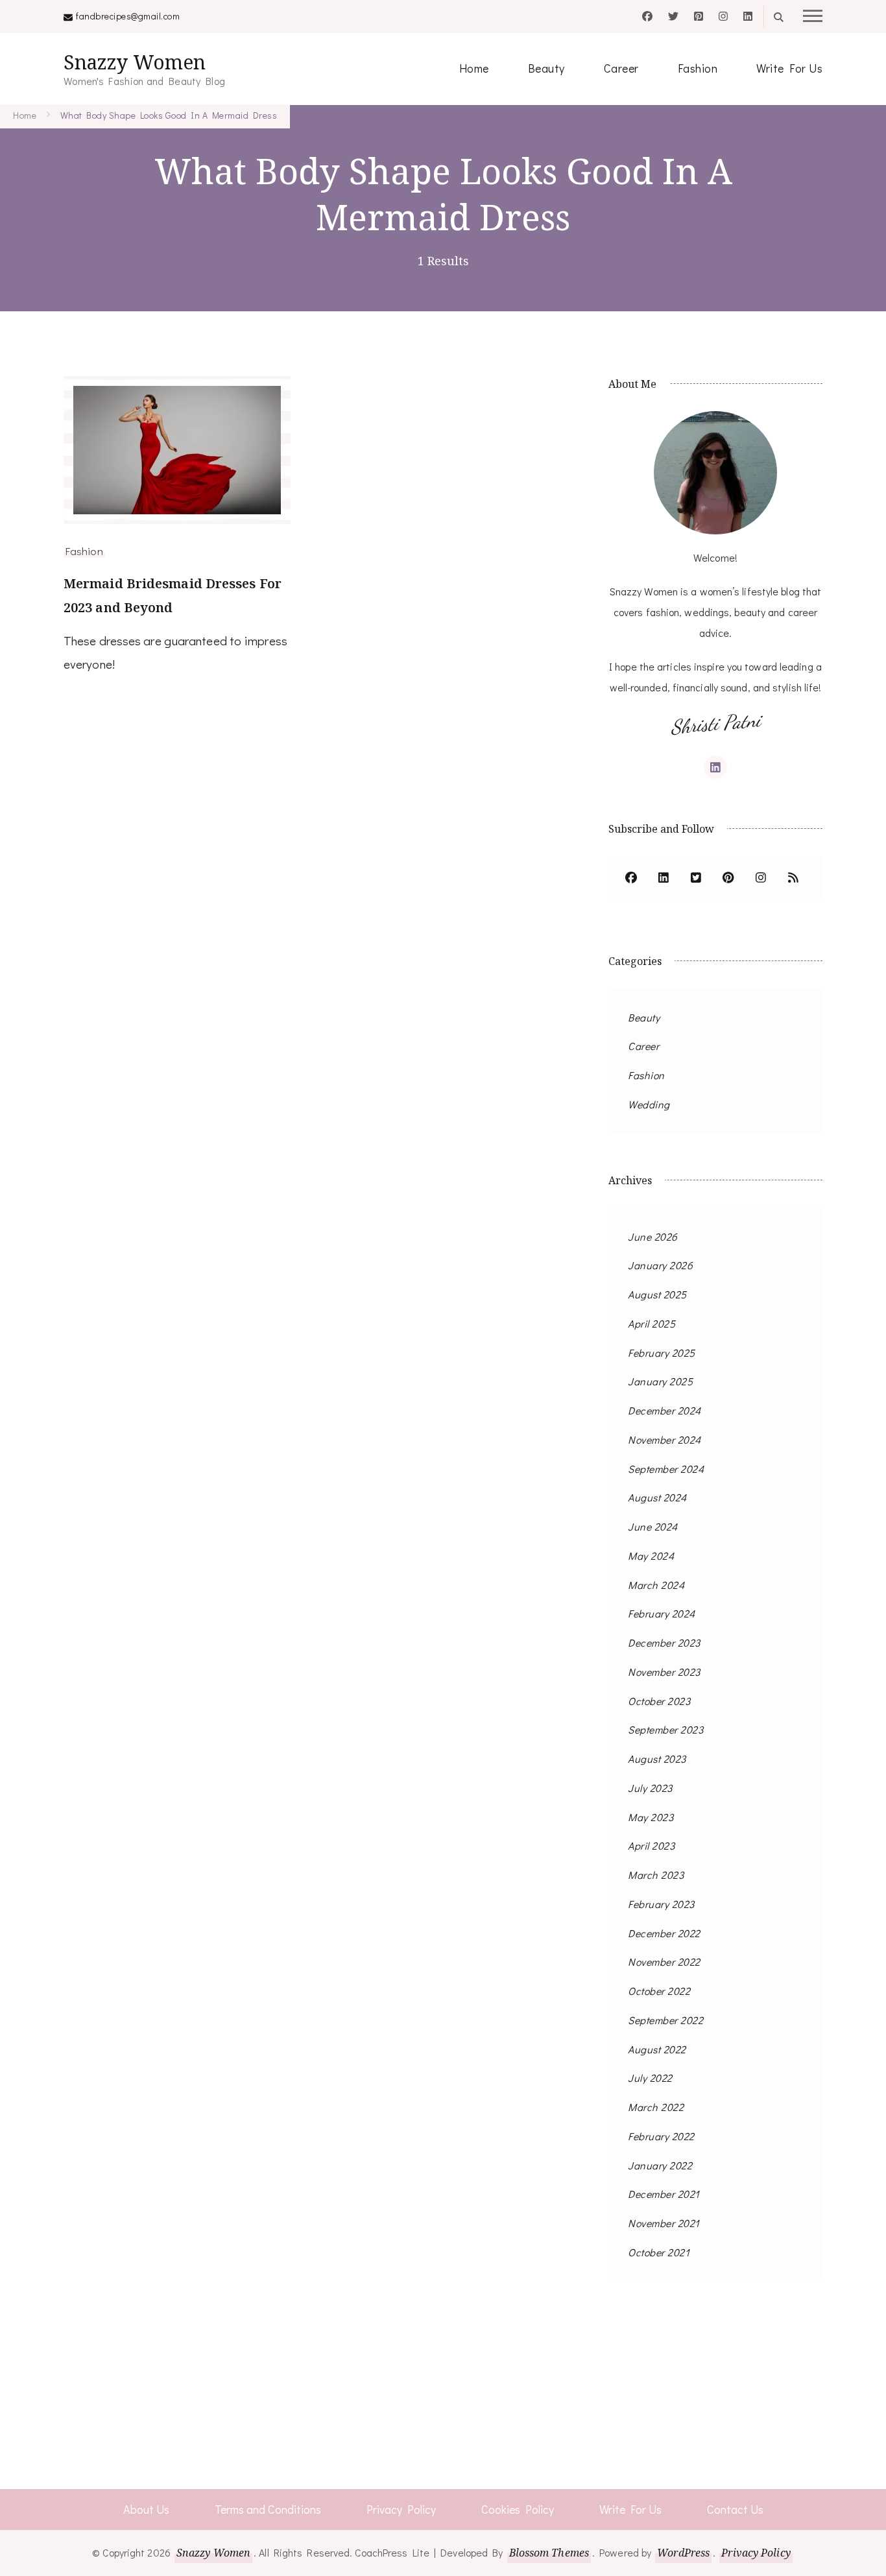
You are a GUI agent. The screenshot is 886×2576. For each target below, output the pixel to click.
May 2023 (651, 1817)
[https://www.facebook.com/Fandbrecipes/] (631, 879)
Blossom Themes (549, 2553)
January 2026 (660, 1265)
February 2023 (661, 1904)
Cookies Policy (518, 2509)
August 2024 (657, 1497)
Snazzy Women (135, 62)
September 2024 (666, 1469)
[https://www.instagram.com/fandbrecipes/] (761, 879)
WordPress (683, 2553)
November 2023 (664, 1672)
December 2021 (664, 2194)
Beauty (546, 68)
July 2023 (650, 1788)
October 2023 (659, 1701)
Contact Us (735, 2509)
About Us (146, 2509)
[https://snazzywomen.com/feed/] (793, 879)
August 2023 (657, 1759)
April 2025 (652, 1323)
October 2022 (659, 1991)
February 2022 (661, 2136)
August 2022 (657, 2049)
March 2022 (656, 2107)
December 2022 (664, 1933)
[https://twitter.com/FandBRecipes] (696, 879)
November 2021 (664, 2223)
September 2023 (665, 1729)
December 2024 (664, 1410)
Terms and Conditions (268, 2509)
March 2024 (656, 1585)
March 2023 (656, 1875)
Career (621, 68)
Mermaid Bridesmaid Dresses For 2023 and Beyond (173, 595)
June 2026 (653, 1236)
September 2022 (665, 2020)
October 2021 (659, 2252)
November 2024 (664, 1439)
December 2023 (664, 1642)
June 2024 (653, 1526)
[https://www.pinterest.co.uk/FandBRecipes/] (728, 879)
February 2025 (662, 1353)
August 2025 (657, 1294)
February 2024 (662, 1613)
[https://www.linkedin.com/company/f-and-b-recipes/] (664, 879)
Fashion (698, 68)
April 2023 (651, 1845)
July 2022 (650, 2078)
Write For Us (789, 68)
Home (474, 68)
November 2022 (664, 1962)
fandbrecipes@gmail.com (128, 16)
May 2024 (651, 1556)
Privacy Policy (401, 2509)
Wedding (649, 1104)
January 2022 (660, 2165)
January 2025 (660, 1381)
